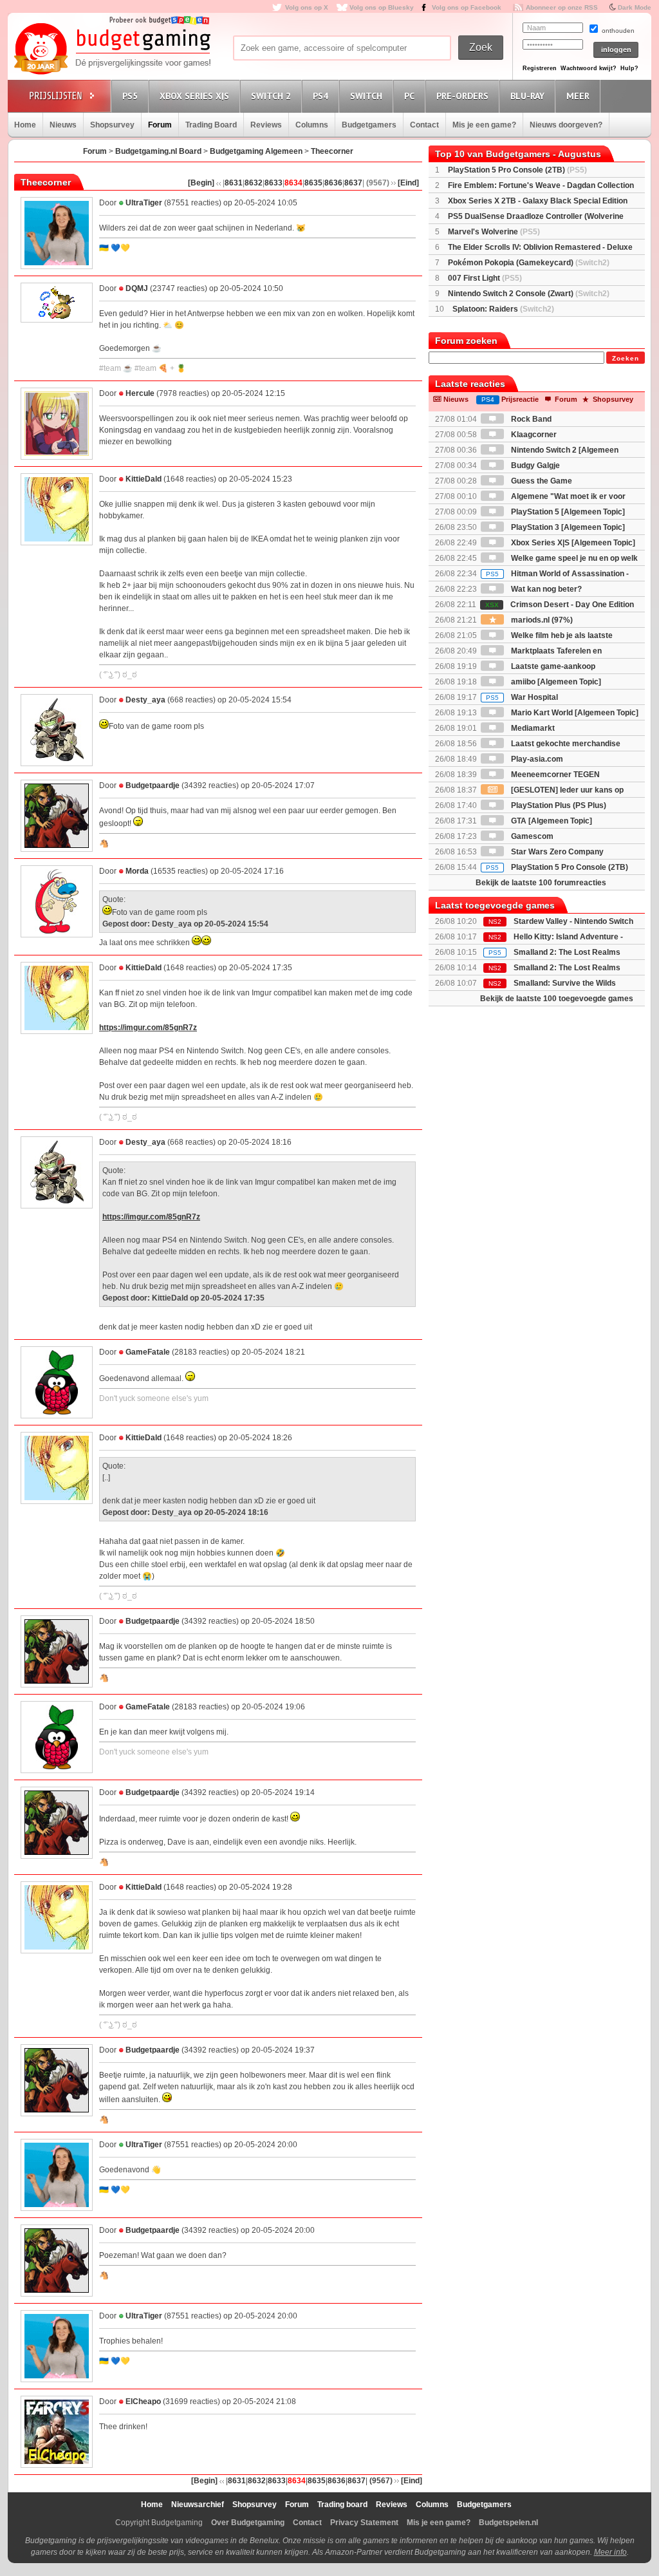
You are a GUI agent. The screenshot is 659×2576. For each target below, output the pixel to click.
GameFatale (148, 1352)
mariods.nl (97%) (541, 620)
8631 (234, 183)
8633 (274, 183)
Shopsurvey (112, 125)
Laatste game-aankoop (552, 666)
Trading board (342, 2505)
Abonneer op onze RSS (562, 7)
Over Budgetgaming (248, 2523)
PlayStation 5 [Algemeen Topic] (567, 512)
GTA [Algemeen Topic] (551, 821)
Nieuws (63, 125)
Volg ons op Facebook (467, 7)
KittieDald (144, 479)
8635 (313, 183)
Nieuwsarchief (198, 2505)
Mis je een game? (484, 125)
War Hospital (522, 697)
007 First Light (485, 278)
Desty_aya (145, 700)
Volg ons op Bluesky (382, 7)
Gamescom (531, 836)
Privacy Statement (364, 2523)
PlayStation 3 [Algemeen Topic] (567, 527)
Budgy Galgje (534, 465)
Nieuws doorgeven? (566, 125)
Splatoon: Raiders (503, 309)
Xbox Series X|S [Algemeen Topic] (572, 543)
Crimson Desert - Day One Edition (560, 605)
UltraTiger (144, 203)
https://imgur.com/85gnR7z (148, 1028)
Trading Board (211, 125)
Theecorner (332, 151)
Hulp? (629, 68)
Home (25, 125)
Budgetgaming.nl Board (158, 151)
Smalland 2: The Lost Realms (567, 952)
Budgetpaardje (153, 785)
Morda (137, 871)
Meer (578, 96)
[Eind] (408, 183)
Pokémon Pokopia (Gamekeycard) (529, 263)
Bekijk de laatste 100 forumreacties (541, 883)
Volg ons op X (307, 7)
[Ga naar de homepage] (112, 50)
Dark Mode (635, 7)
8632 (254, 183)
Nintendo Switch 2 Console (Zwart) (529, 294)
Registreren (540, 68)
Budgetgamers (369, 125)
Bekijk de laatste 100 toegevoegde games (557, 999)
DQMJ (137, 288)
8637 (353, 183)
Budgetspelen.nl (508, 2523)
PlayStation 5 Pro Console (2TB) (517, 170)
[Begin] (201, 183)
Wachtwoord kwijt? (589, 68)
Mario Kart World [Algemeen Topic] (574, 713)
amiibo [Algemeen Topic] (555, 682)
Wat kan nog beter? (545, 589)
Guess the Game (541, 481)
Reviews (266, 125)
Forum (160, 125)
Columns (312, 125)
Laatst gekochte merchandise (565, 744)
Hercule (140, 393)
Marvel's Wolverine (494, 232)
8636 (333, 183)
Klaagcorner (533, 435)
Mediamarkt (532, 728)
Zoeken (626, 358)
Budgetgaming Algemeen (256, 151)
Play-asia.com (536, 759)
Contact (424, 125)
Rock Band (530, 419)
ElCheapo (143, 2402)
